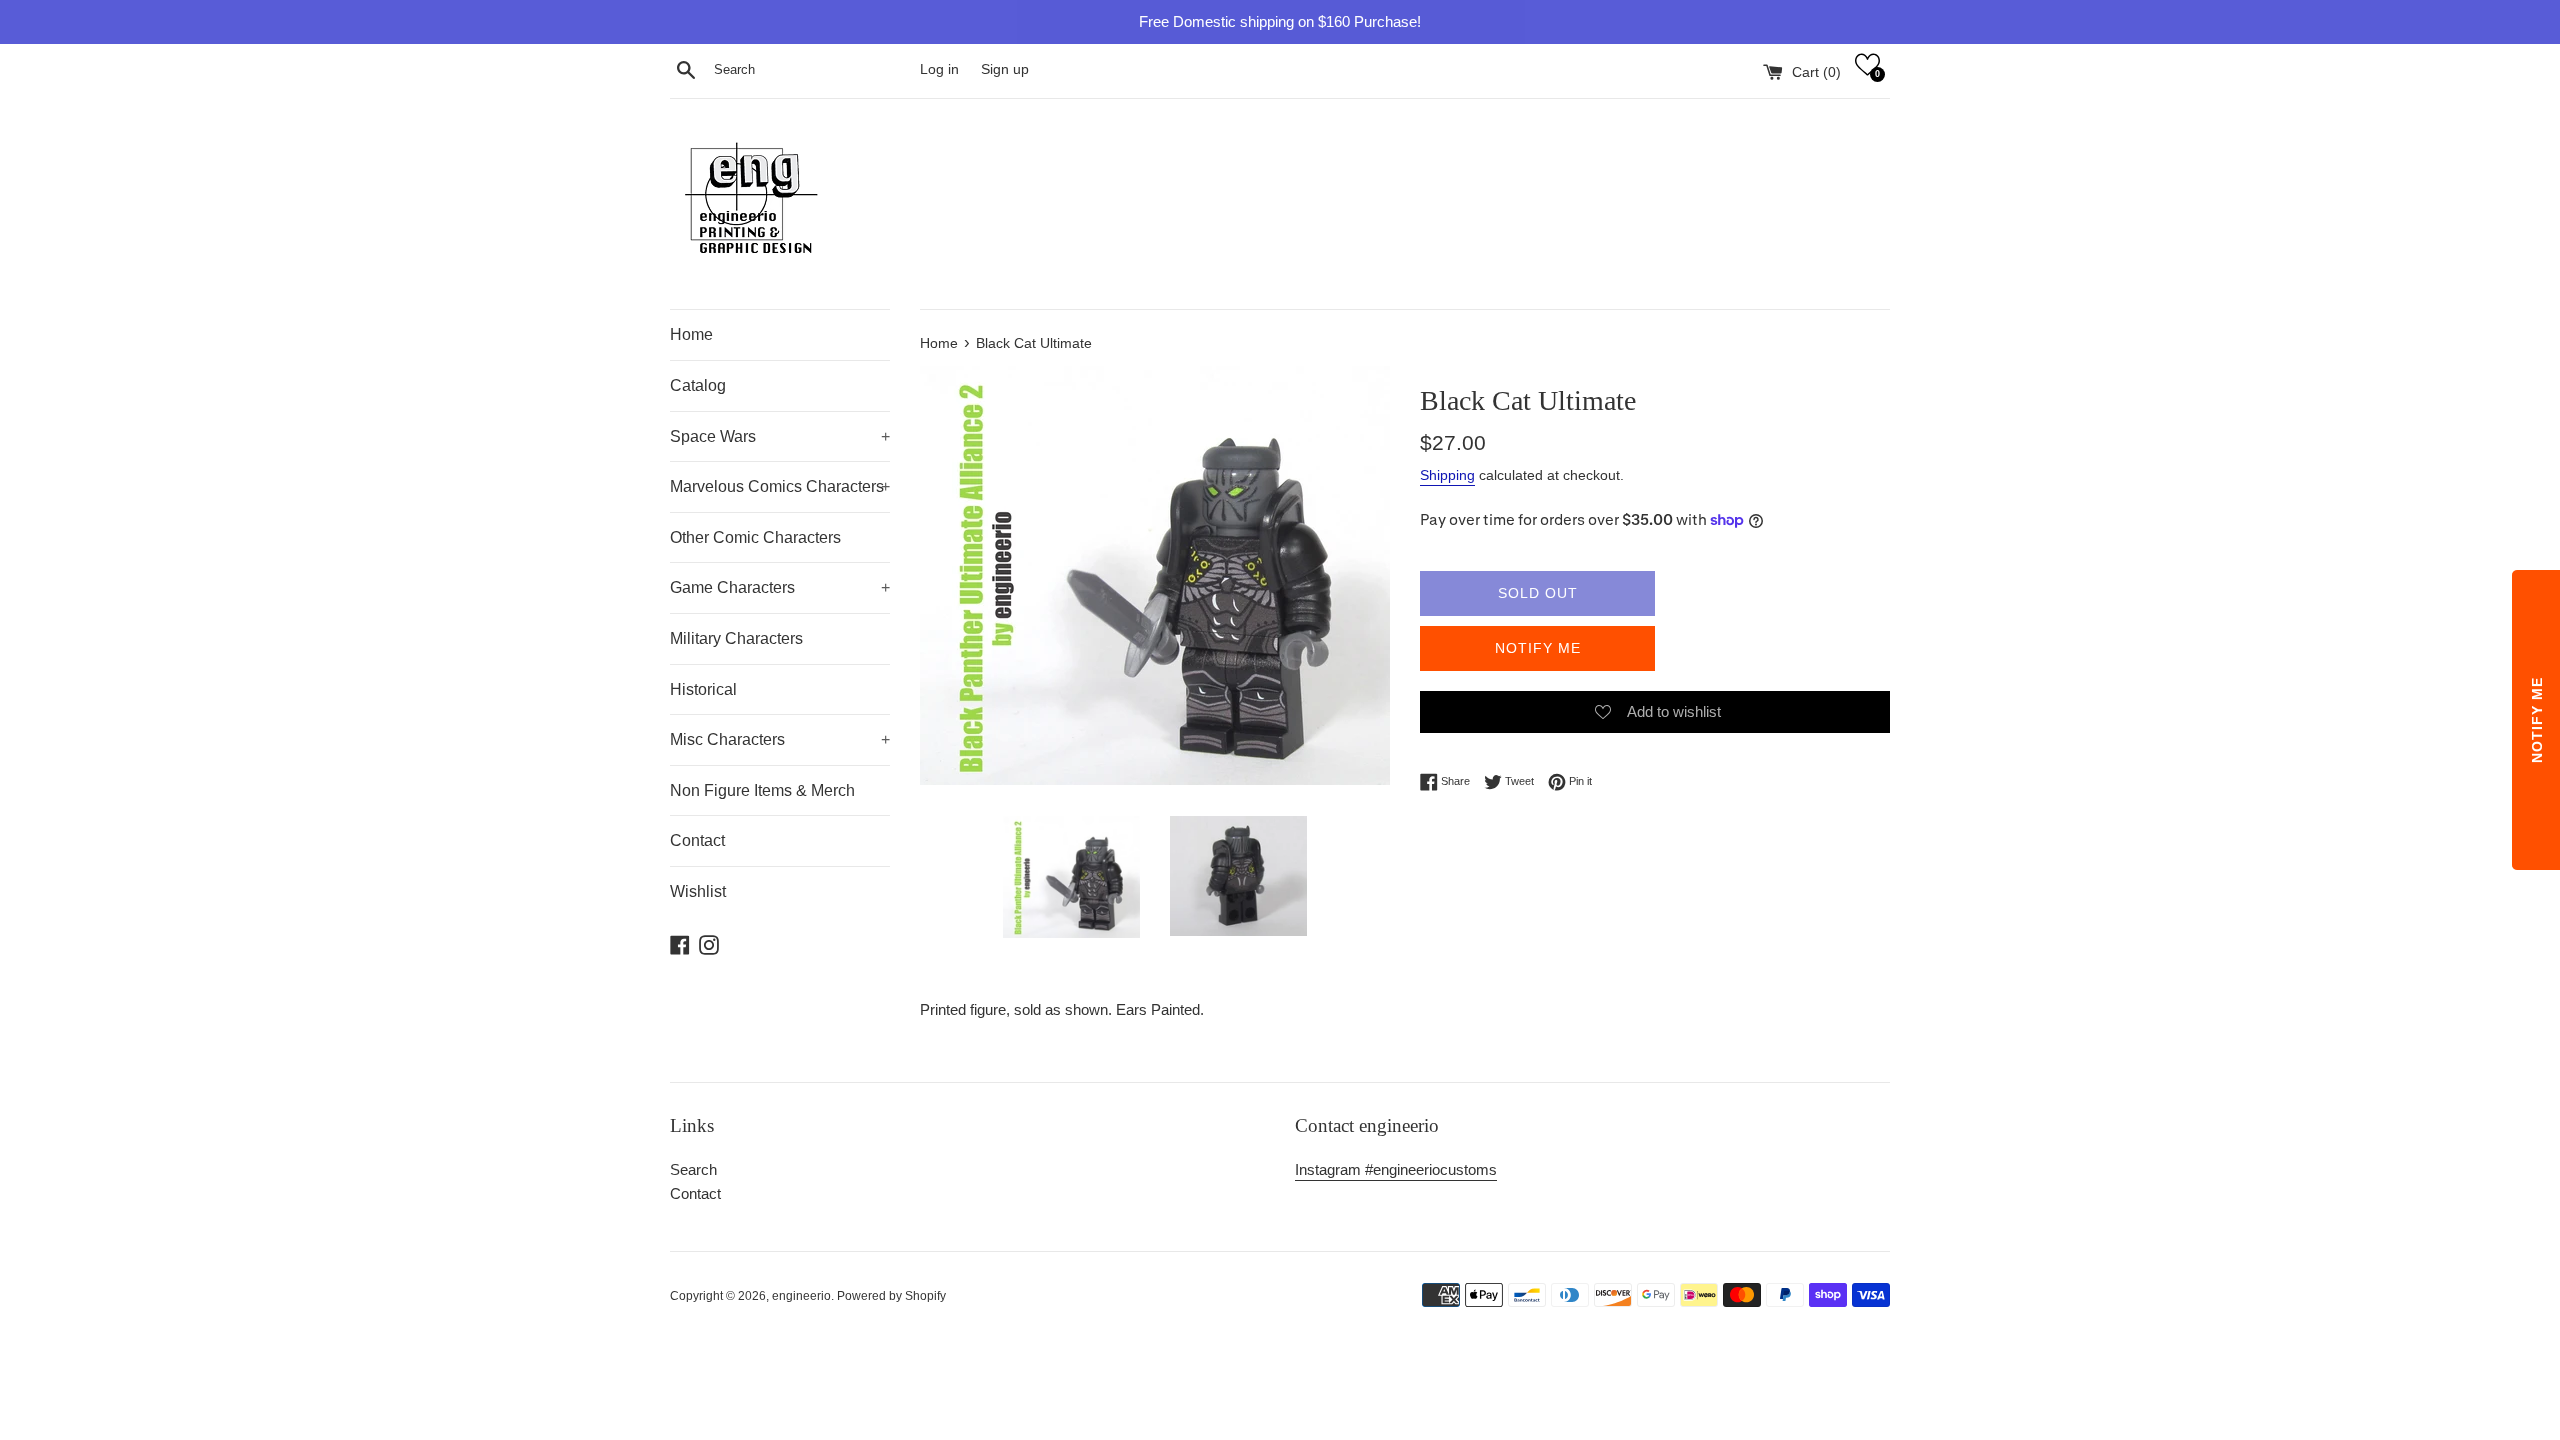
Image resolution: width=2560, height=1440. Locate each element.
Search (693, 1169)
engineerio (801, 1296)
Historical (703, 689)
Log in (939, 69)
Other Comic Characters (755, 537)
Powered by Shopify (891, 1296)
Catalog (698, 385)
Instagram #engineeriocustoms (1396, 1169)
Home (691, 334)
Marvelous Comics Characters (780, 486)
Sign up (1005, 69)
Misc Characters (780, 739)
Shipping (1447, 475)
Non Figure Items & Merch (762, 790)
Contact (697, 840)
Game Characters (780, 587)
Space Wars (780, 436)
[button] (1867, 64)
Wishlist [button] (698, 891)
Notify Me (1538, 648)
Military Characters (736, 638)
